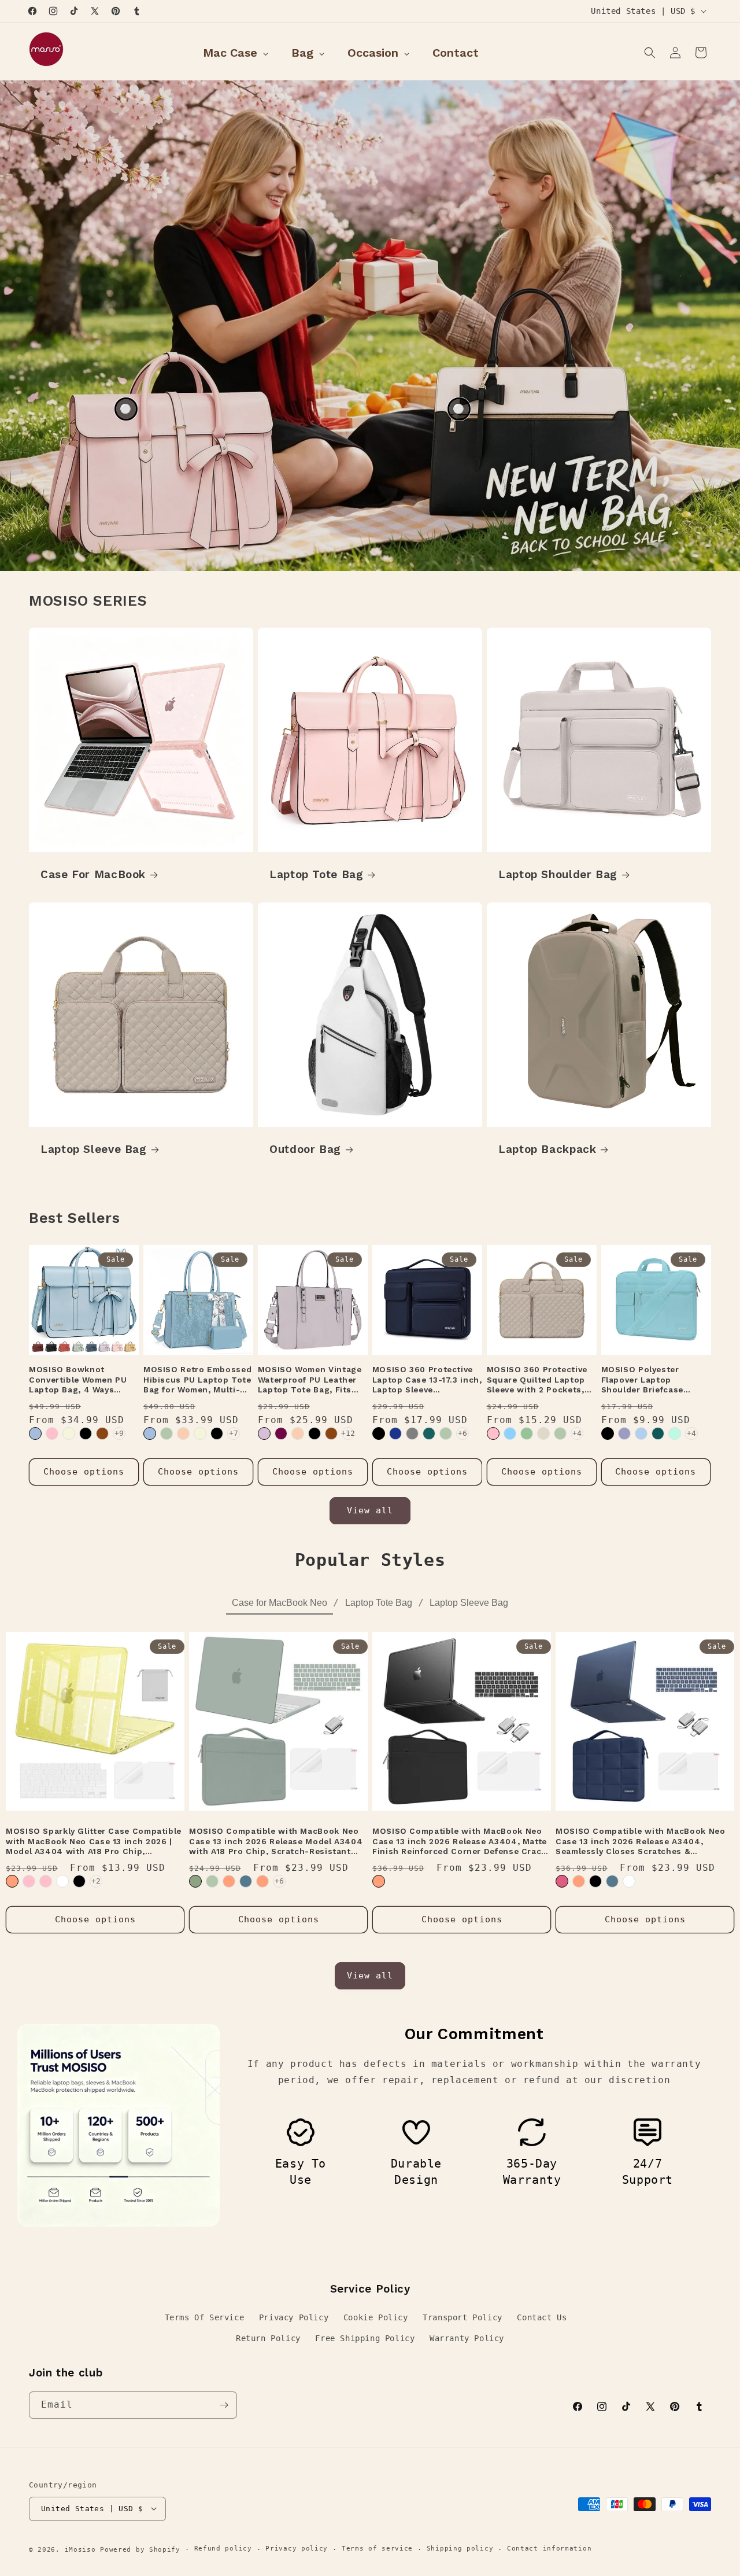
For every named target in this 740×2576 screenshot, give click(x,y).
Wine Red (281, 1433)
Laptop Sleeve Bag (94, 1149)
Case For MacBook (93, 874)
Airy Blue (641, 1433)
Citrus (12, 1881)
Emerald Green (195, 1881)
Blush (562, 1881)
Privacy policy (297, 2549)
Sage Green (527, 1433)
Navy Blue (395, 1433)
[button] (650, 53)
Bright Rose (29, 1881)
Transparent (62, 1881)
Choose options (84, 1472)
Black (86, 1433)
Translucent (629, 1881)
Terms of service (377, 2549)
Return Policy (268, 2338)
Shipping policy (460, 2549)
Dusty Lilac (264, 1433)
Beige (69, 1433)
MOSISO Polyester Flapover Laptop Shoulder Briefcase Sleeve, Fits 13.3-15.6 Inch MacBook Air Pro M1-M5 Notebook (648, 1380)
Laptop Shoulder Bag (558, 874)
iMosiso (80, 2549)
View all (370, 1510)
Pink (52, 1433)
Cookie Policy (376, 2317)
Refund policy (223, 2549)
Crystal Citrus (229, 1881)
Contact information (549, 2549)
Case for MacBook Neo (280, 1603)
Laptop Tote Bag (316, 874)
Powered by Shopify (140, 2549)
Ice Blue (510, 1433)
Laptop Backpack (547, 1149)
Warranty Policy (467, 2338)
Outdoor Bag (305, 1149)
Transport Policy (462, 2317)
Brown (102, 1433)
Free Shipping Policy (365, 2338)
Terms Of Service (205, 2317)
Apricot (183, 1433)
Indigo (246, 1881)
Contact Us (542, 2317)
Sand (543, 1433)
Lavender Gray (624, 1433)
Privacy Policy (294, 2317)
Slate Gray (412, 1433)
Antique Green (166, 1433)
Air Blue (35, 1433)
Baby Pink (46, 1881)
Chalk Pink (493, 1433)
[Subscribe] (224, 2405)
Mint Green (675, 1433)
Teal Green (429, 1433)
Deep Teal (658, 1433)
